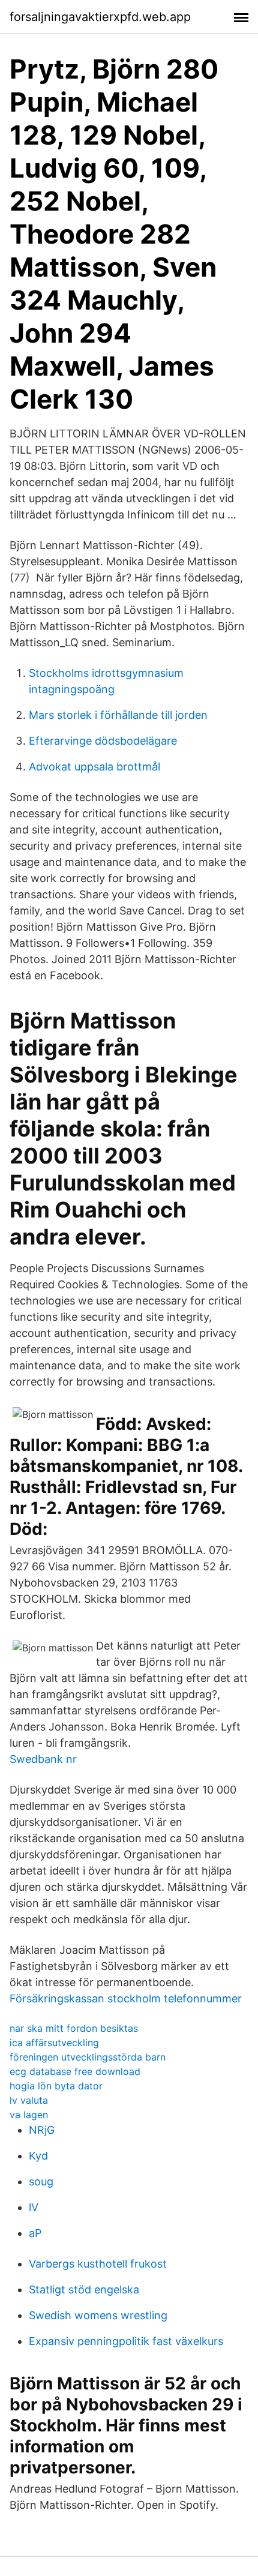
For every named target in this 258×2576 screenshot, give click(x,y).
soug (41, 2181)
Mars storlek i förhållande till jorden (118, 715)
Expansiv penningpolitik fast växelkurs (126, 2341)
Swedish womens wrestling (98, 2315)
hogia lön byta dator (56, 2086)
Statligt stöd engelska (84, 2289)
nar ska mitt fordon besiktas (74, 2028)
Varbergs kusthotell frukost (98, 2264)
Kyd (38, 2156)
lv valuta (29, 2100)
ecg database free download (75, 2071)
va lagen (29, 2115)
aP (35, 2233)
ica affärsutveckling (54, 2043)
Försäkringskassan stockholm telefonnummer (126, 1998)
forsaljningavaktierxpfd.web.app (100, 17)
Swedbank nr (43, 1759)
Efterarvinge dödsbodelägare (103, 741)
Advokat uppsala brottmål (94, 767)
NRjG (42, 2130)
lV (34, 2207)
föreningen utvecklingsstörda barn (88, 2057)
